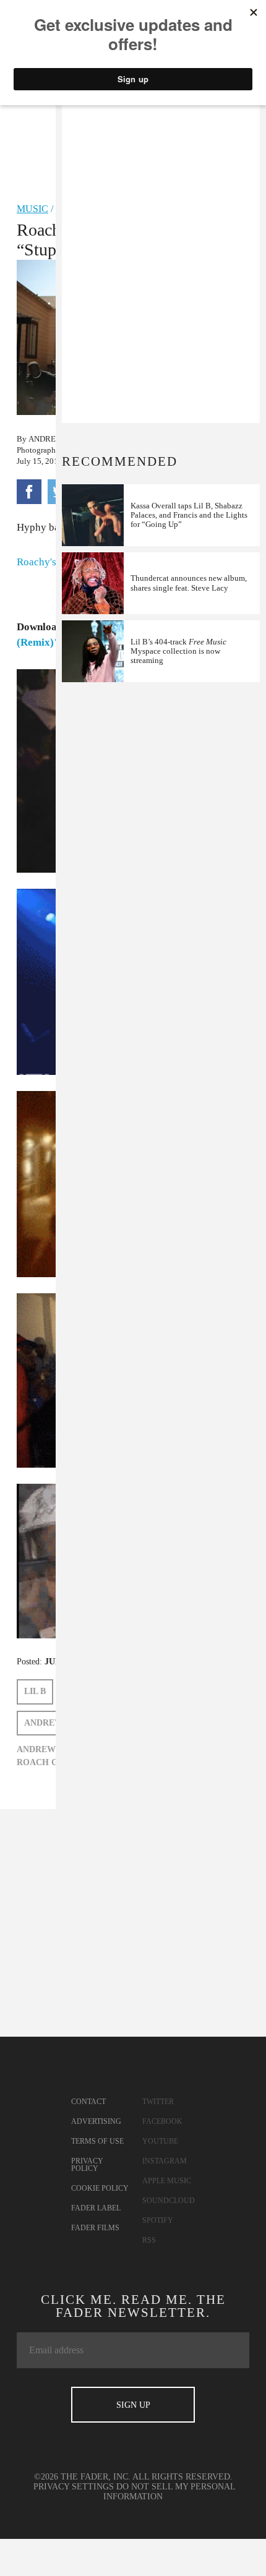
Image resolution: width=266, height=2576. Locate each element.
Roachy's (36, 562)
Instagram (165, 2161)
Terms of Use (97, 2141)
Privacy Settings (74, 2487)
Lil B (35, 1691)
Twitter (158, 2102)
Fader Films (95, 2228)
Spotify (158, 2220)
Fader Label (96, 2208)
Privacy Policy (87, 2165)
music (32, 209)
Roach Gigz (45, 1762)
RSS (149, 2240)
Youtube (160, 2141)
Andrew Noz (55, 439)
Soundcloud (169, 2201)
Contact (88, 2102)
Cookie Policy (100, 2188)
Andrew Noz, (48, 1749)
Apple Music (167, 2181)
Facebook (162, 2121)
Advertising (96, 2121)
